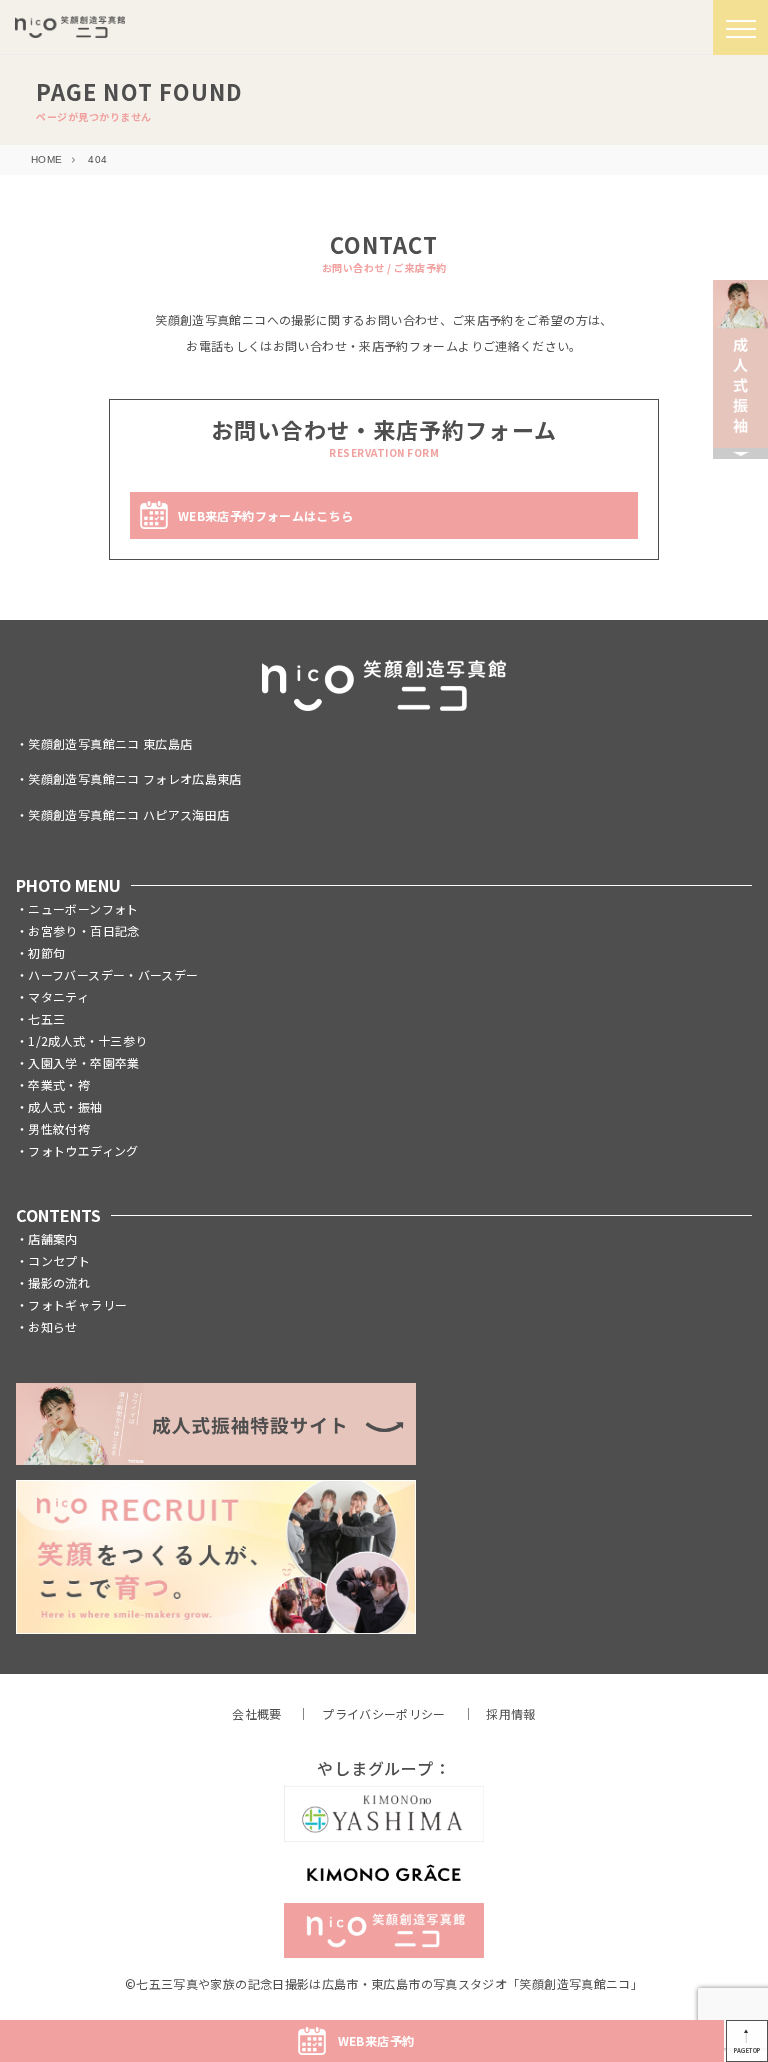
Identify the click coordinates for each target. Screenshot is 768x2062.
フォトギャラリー (77, 1304)
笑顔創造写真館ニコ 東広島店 (110, 743)
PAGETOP (747, 2050)
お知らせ (52, 1326)
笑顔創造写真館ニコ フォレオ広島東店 (134, 778)
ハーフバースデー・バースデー (113, 974)
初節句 (46, 952)
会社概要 (256, 1713)
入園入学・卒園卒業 (83, 1062)
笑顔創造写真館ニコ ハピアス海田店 (128, 814)
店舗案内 (52, 1238)
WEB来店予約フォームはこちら (265, 515)
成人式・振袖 (65, 1106)
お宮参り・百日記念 (83, 930)
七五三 (46, 1018)
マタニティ (58, 996)
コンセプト (59, 1260)
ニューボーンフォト (83, 908)
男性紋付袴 (59, 1128)
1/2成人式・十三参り (87, 1040)
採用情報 (510, 1713)
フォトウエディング (83, 1150)
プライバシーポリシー (384, 1713)
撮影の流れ (59, 1282)
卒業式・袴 (59, 1084)
